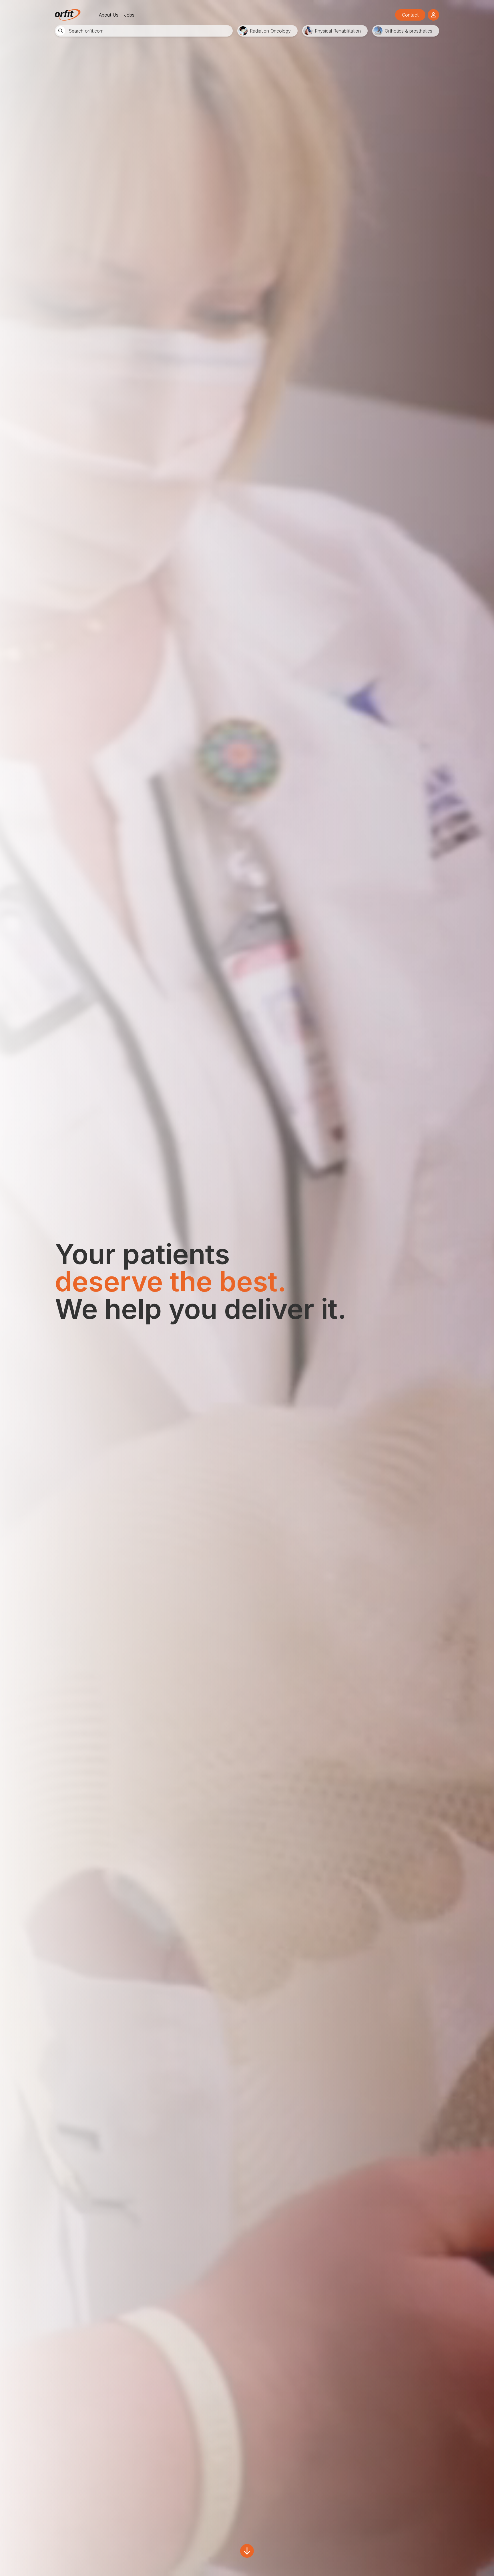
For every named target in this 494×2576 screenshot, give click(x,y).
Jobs (129, 15)
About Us (109, 15)
